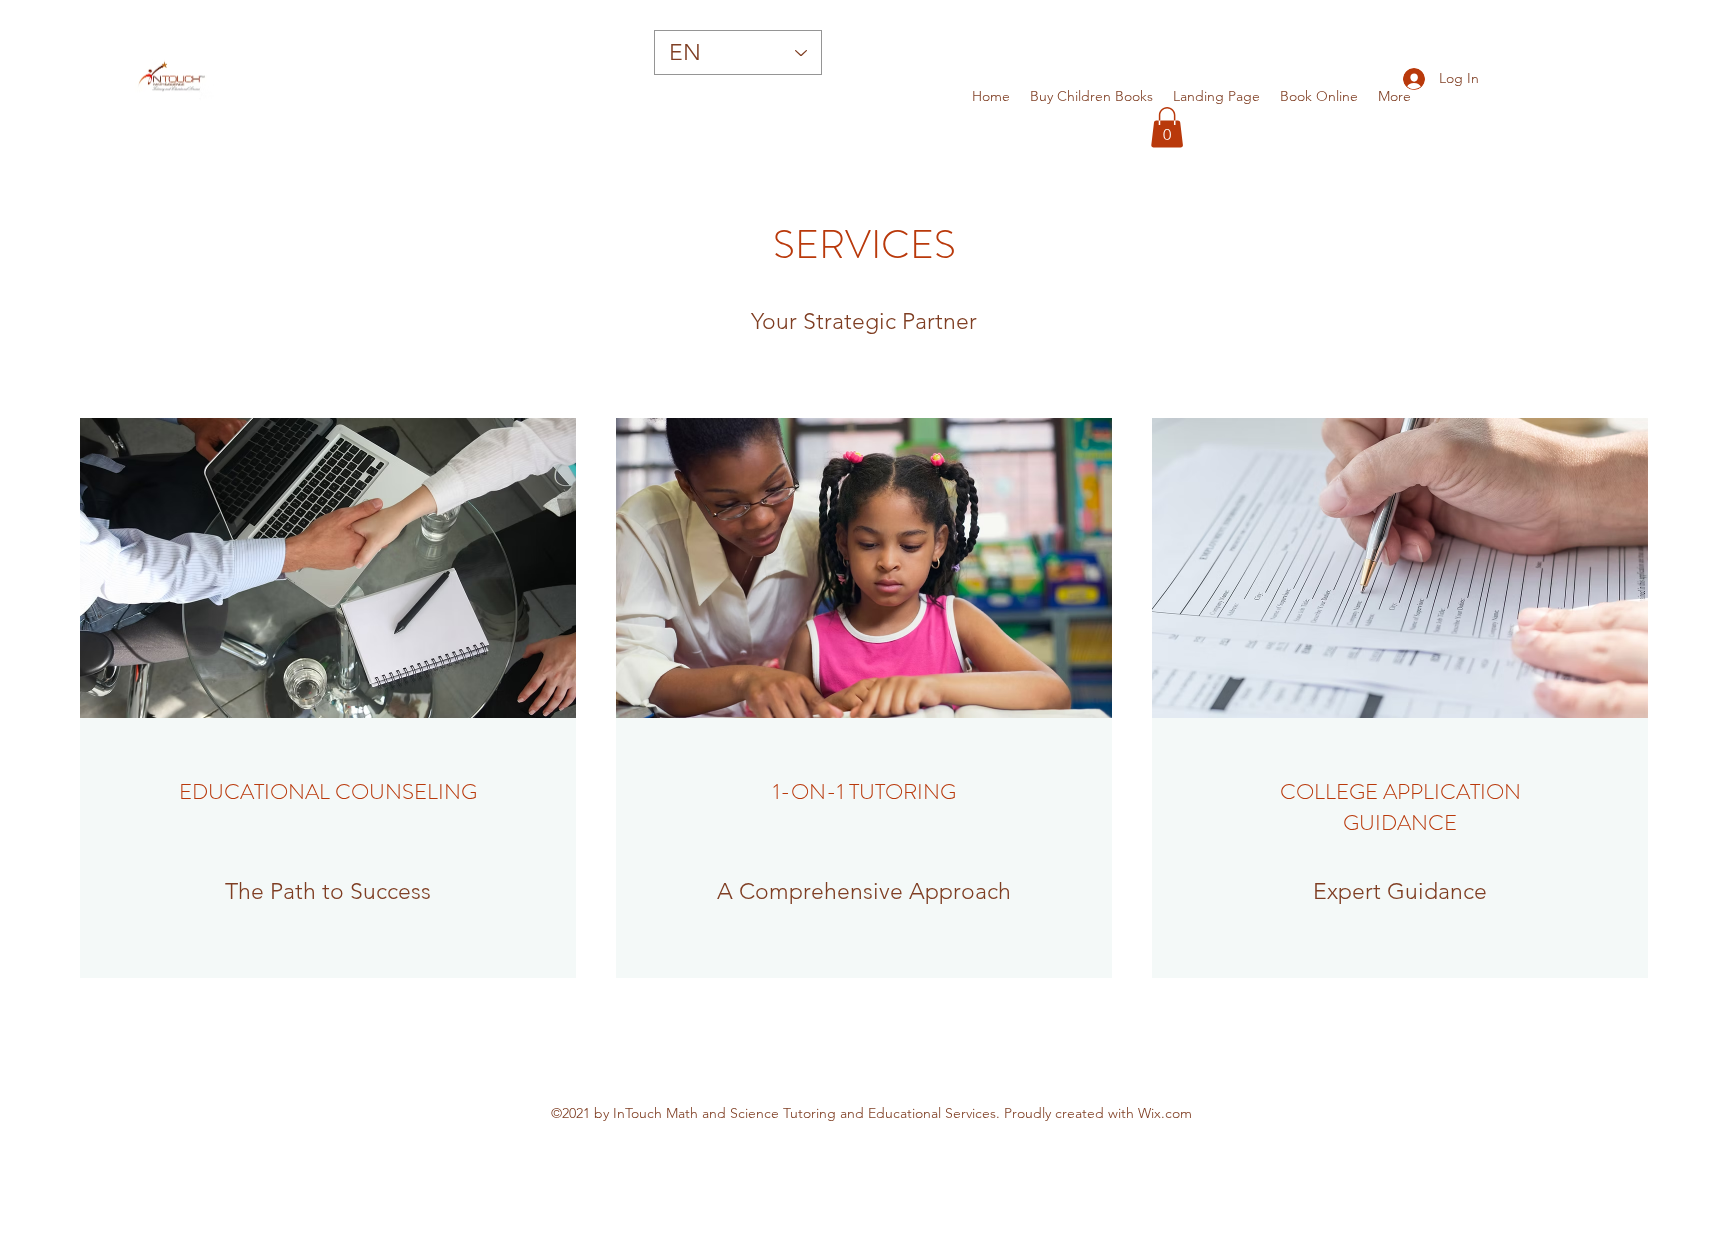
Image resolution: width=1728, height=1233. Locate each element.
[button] (1167, 127)
